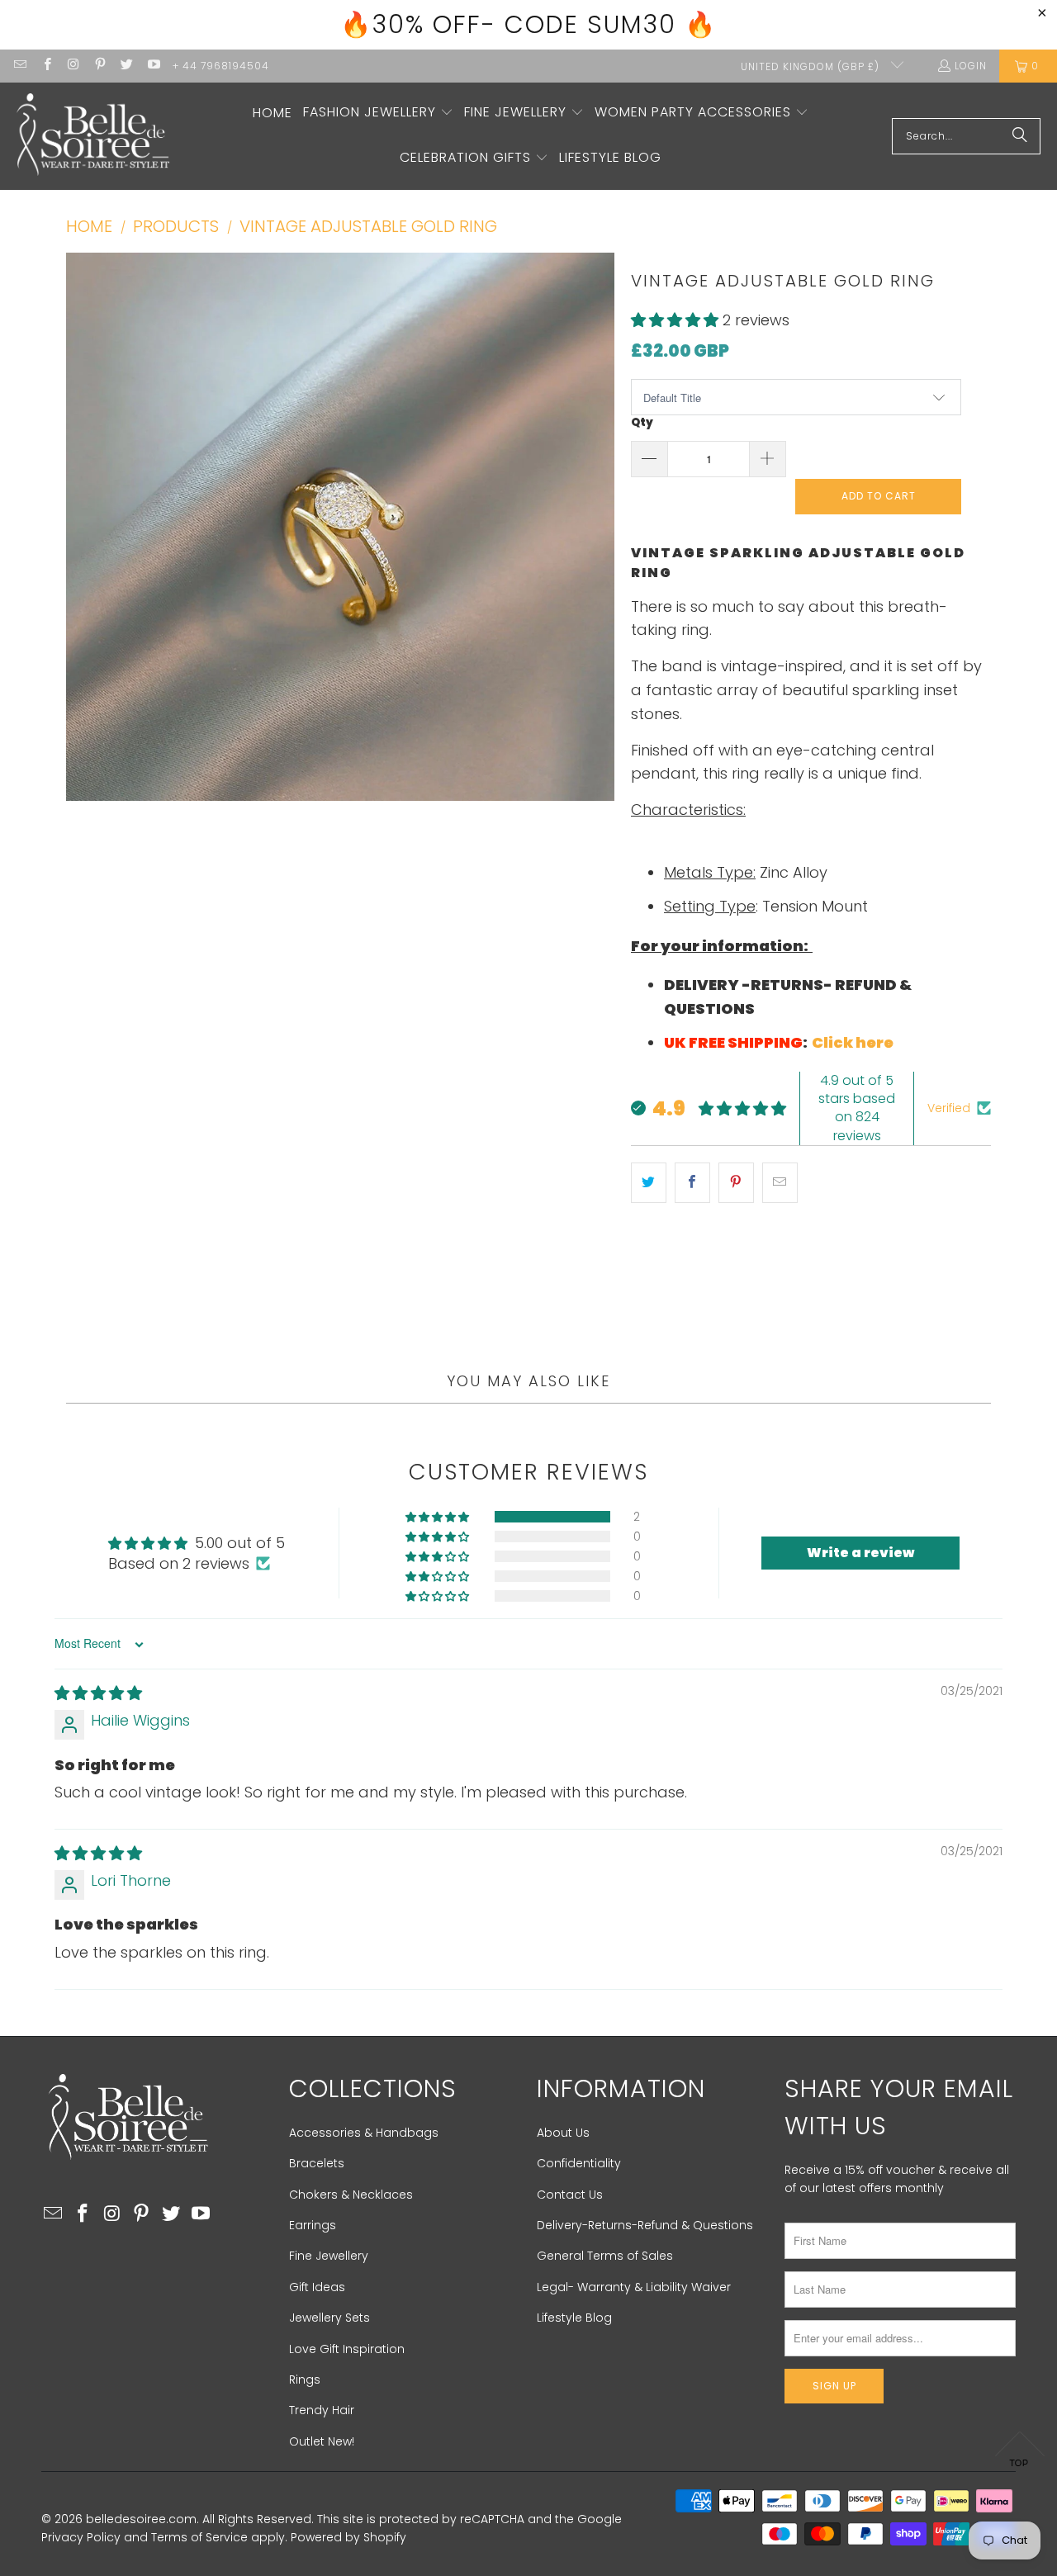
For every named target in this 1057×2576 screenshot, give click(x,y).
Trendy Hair (322, 2410)
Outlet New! (322, 2441)
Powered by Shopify (348, 2537)
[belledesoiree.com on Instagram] (73, 66)
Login (971, 66)
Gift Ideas (317, 2287)
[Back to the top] (1020, 2454)
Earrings (313, 2225)
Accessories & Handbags (364, 2133)
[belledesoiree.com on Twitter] (126, 66)
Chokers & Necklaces (351, 2195)
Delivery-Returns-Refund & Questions (645, 2225)
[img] (98, 1693)
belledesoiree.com (141, 2519)
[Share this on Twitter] (649, 1183)
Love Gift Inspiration (347, 2349)
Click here (854, 1042)
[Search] (1020, 136)
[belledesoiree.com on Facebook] (46, 66)
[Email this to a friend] (780, 1183)
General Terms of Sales (605, 2256)
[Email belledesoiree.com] (19, 66)
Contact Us (570, 2195)
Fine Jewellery (329, 2256)
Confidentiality (579, 2163)
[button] (378, 114)
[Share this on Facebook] (692, 1183)
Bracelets (317, 2163)
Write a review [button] (860, 1553)
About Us (563, 2133)
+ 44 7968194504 (221, 66)
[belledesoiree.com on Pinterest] (100, 66)
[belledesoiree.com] (93, 136)
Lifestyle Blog (574, 2318)
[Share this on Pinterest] (736, 1183)
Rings (305, 2379)
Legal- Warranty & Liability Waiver (634, 2287)
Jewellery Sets (329, 2318)
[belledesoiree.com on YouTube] (152, 66)
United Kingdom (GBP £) (812, 66)
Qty (642, 422)
